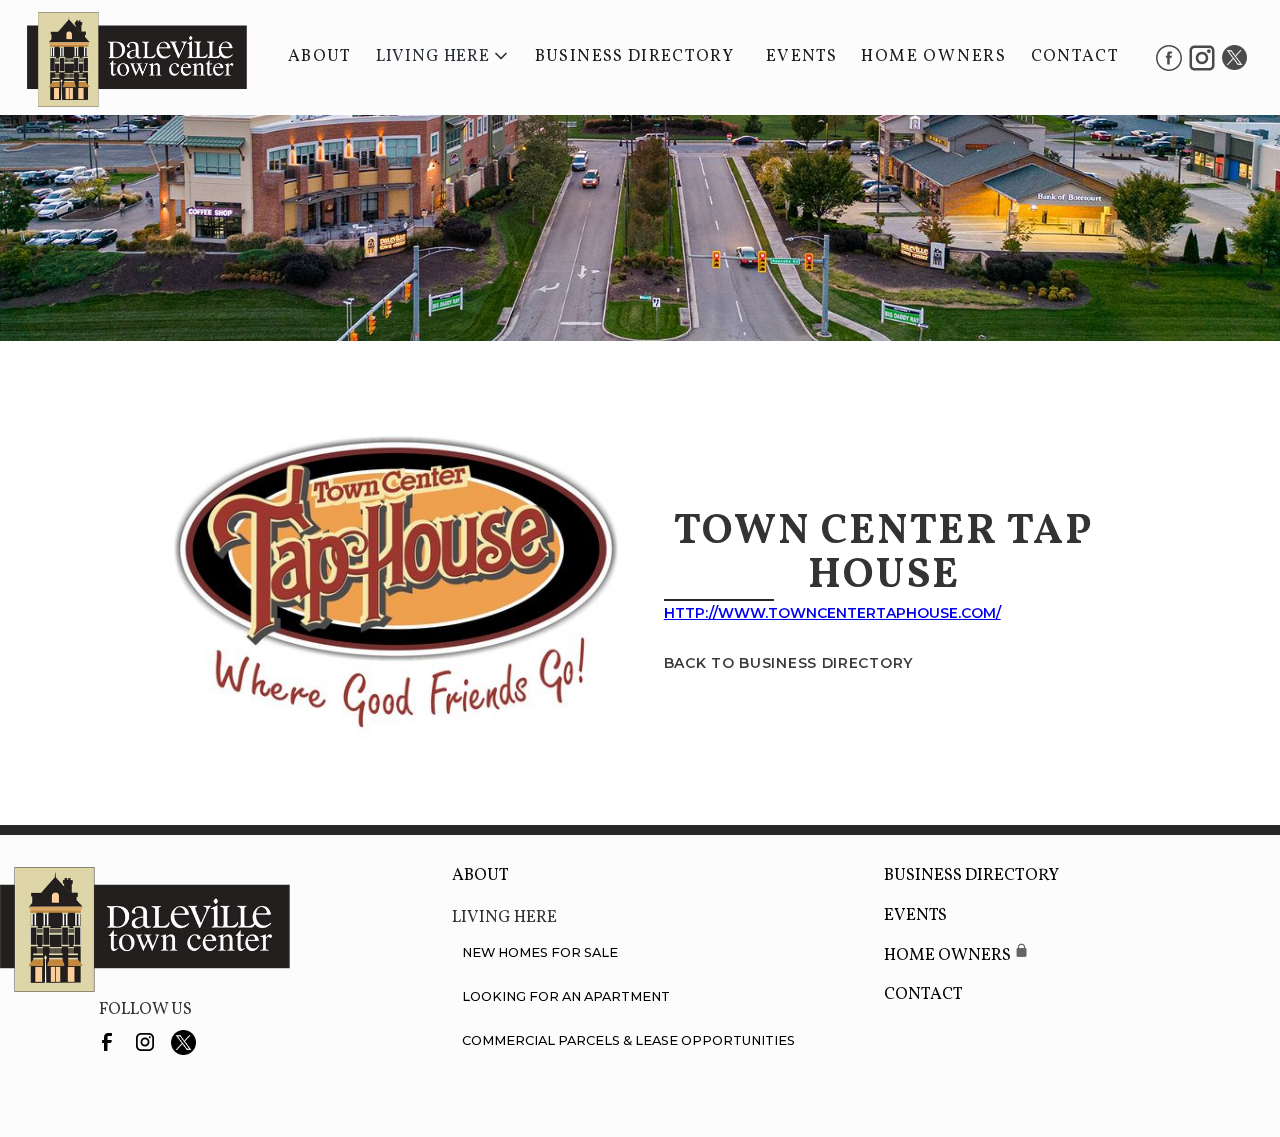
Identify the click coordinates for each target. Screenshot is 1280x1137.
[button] (443, 57)
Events (801, 56)
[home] (127, 57)
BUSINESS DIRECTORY (634, 56)
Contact (1075, 56)
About (320, 56)
